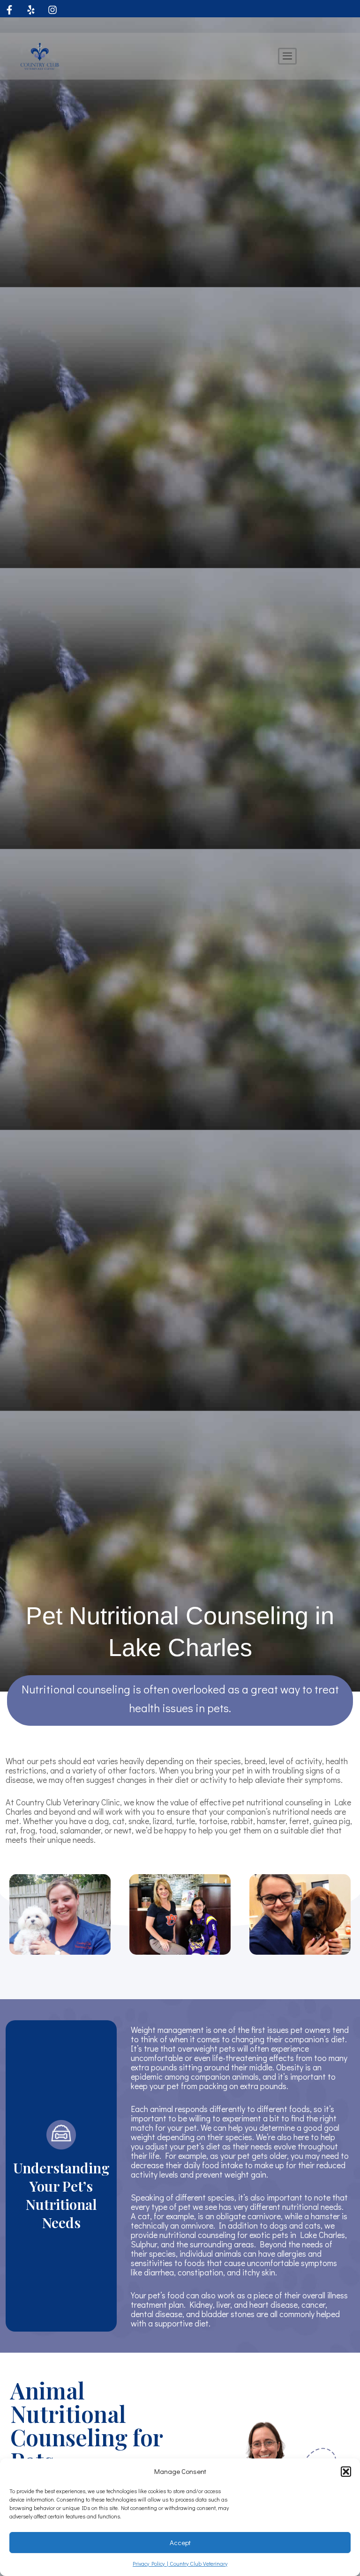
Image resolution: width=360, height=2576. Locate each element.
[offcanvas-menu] (287, 56)
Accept (180, 2542)
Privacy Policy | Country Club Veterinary (180, 2563)
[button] (346, 2472)
